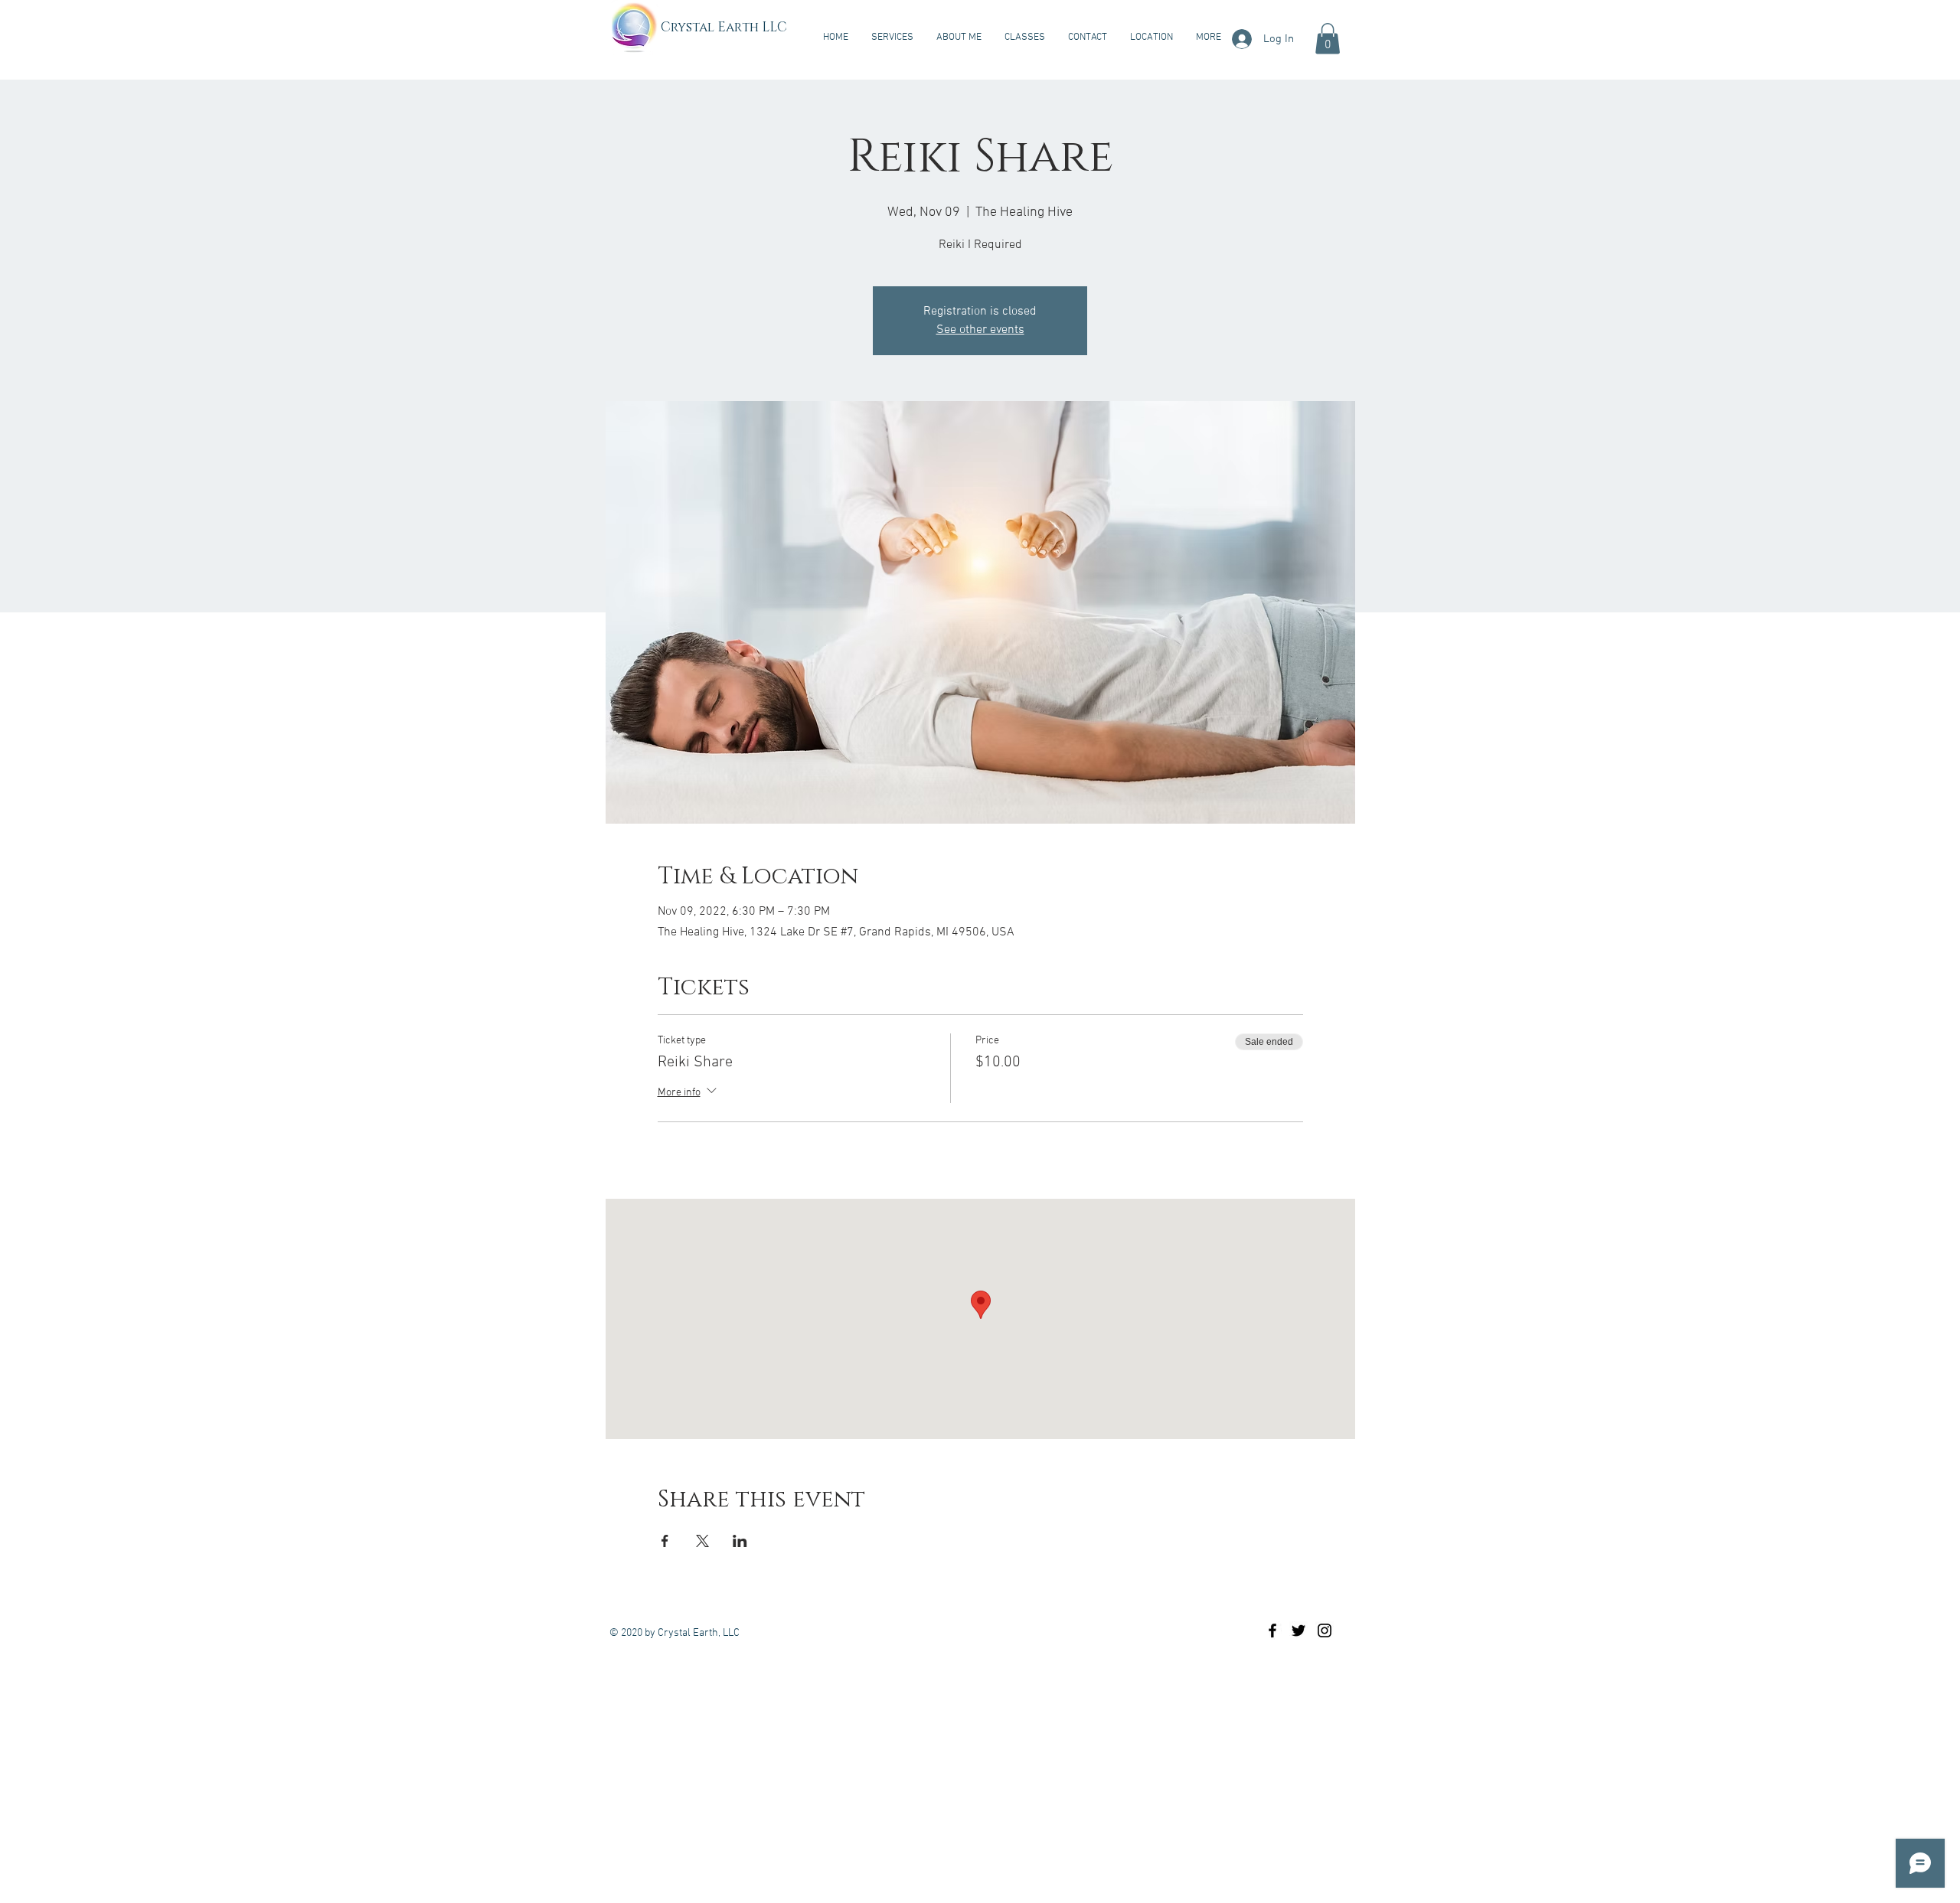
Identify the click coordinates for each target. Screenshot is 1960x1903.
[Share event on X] (702, 1541)
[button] (1328, 39)
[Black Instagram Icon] (1325, 1630)
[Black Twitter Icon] (1298, 1630)
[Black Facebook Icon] (1272, 1630)
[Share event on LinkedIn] (740, 1541)
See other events (980, 330)
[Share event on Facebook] (665, 1541)
